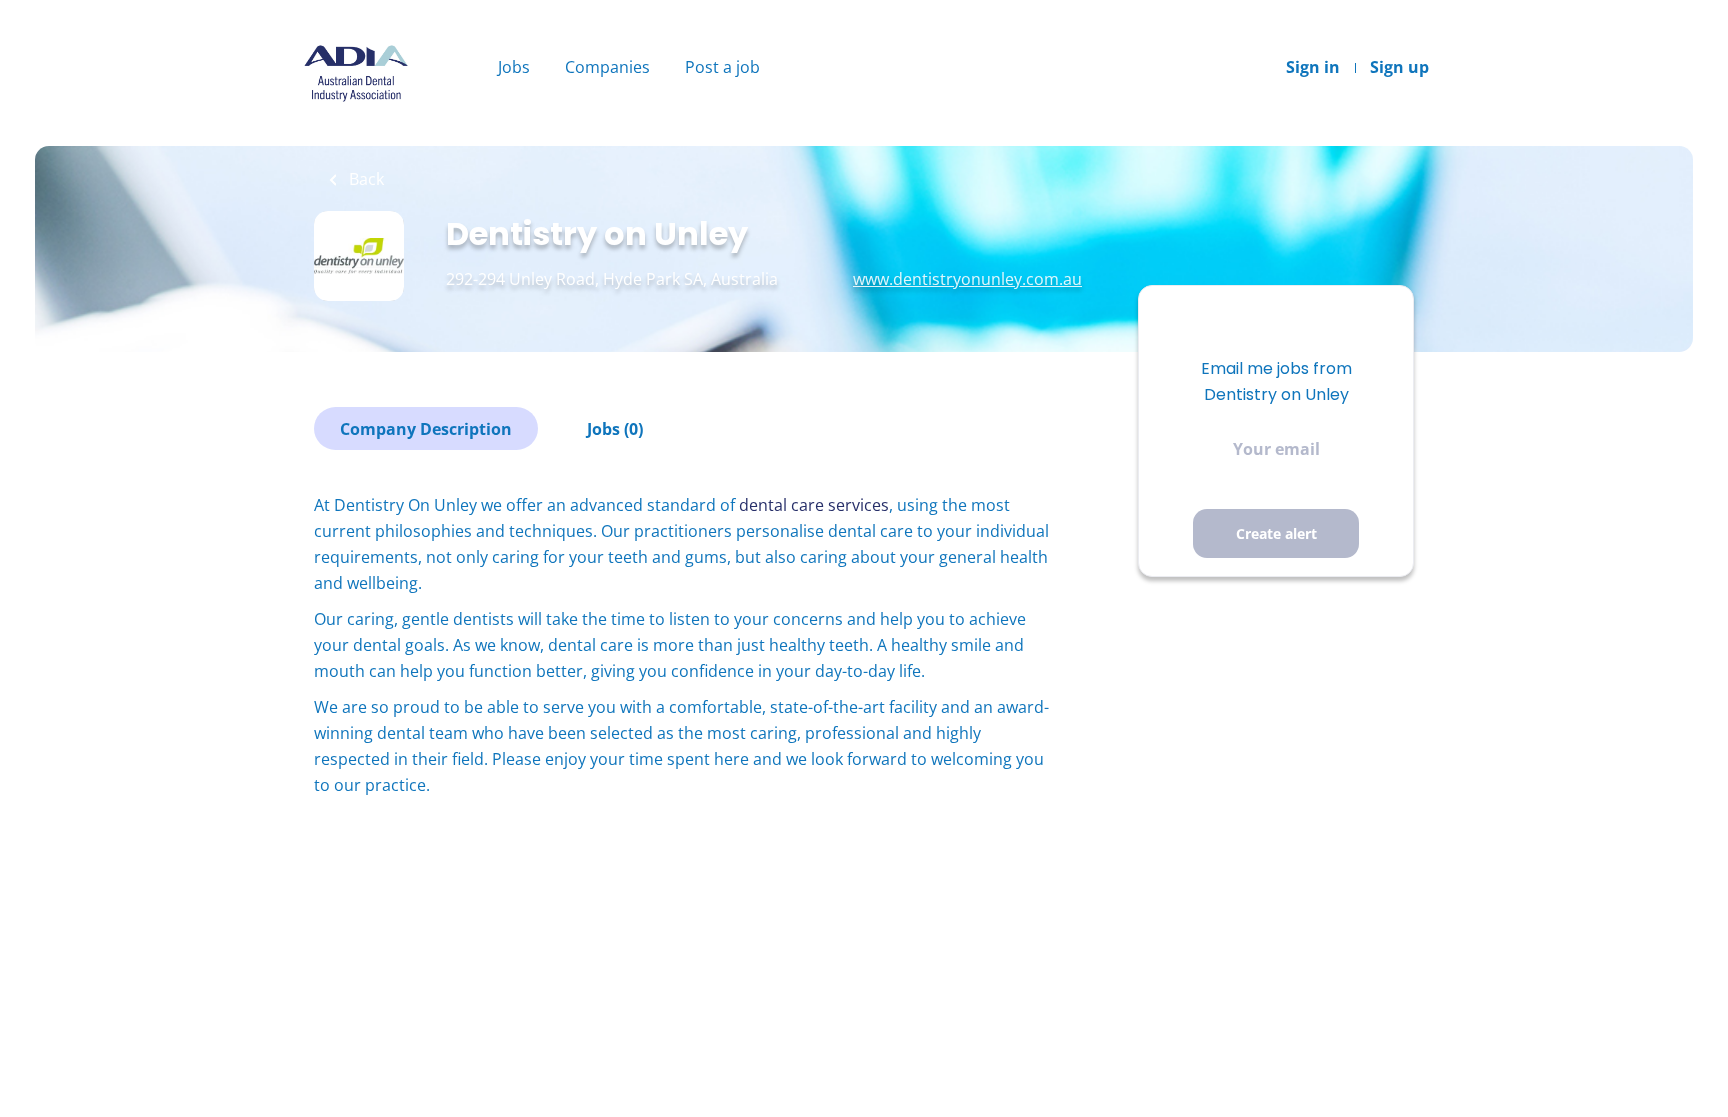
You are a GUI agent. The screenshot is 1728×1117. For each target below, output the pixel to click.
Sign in (1313, 67)
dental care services (814, 505)
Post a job (722, 67)
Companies (607, 67)
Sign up (1399, 67)
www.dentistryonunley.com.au (967, 279)
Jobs (514, 67)
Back (364, 179)
